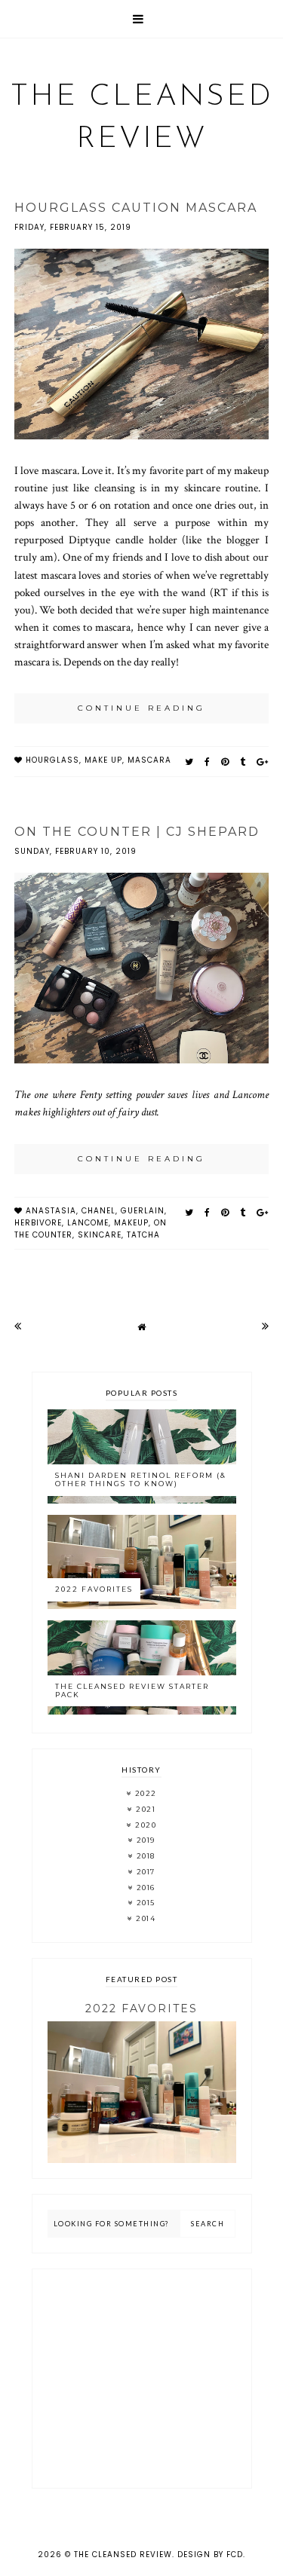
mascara (149, 760)
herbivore (38, 1223)
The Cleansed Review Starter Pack (132, 1690)
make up (103, 760)
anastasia (51, 1211)
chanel (98, 1211)
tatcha (143, 1235)
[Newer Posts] (18, 1326)
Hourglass (52, 760)
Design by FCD (210, 2555)
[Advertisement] (142, 2379)
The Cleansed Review (123, 2555)
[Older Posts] (265, 1326)
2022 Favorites (94, 1589)
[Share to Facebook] (208, 762)
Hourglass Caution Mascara (136, 208)
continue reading (141, 708)
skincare (100, 1235)
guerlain (143, 1211)
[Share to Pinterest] (225, 762)
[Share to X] (189, 762)
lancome (88, 1223)
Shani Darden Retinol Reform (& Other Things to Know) (141, 1479)
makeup (131, 1223)
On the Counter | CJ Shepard (137, 832)
